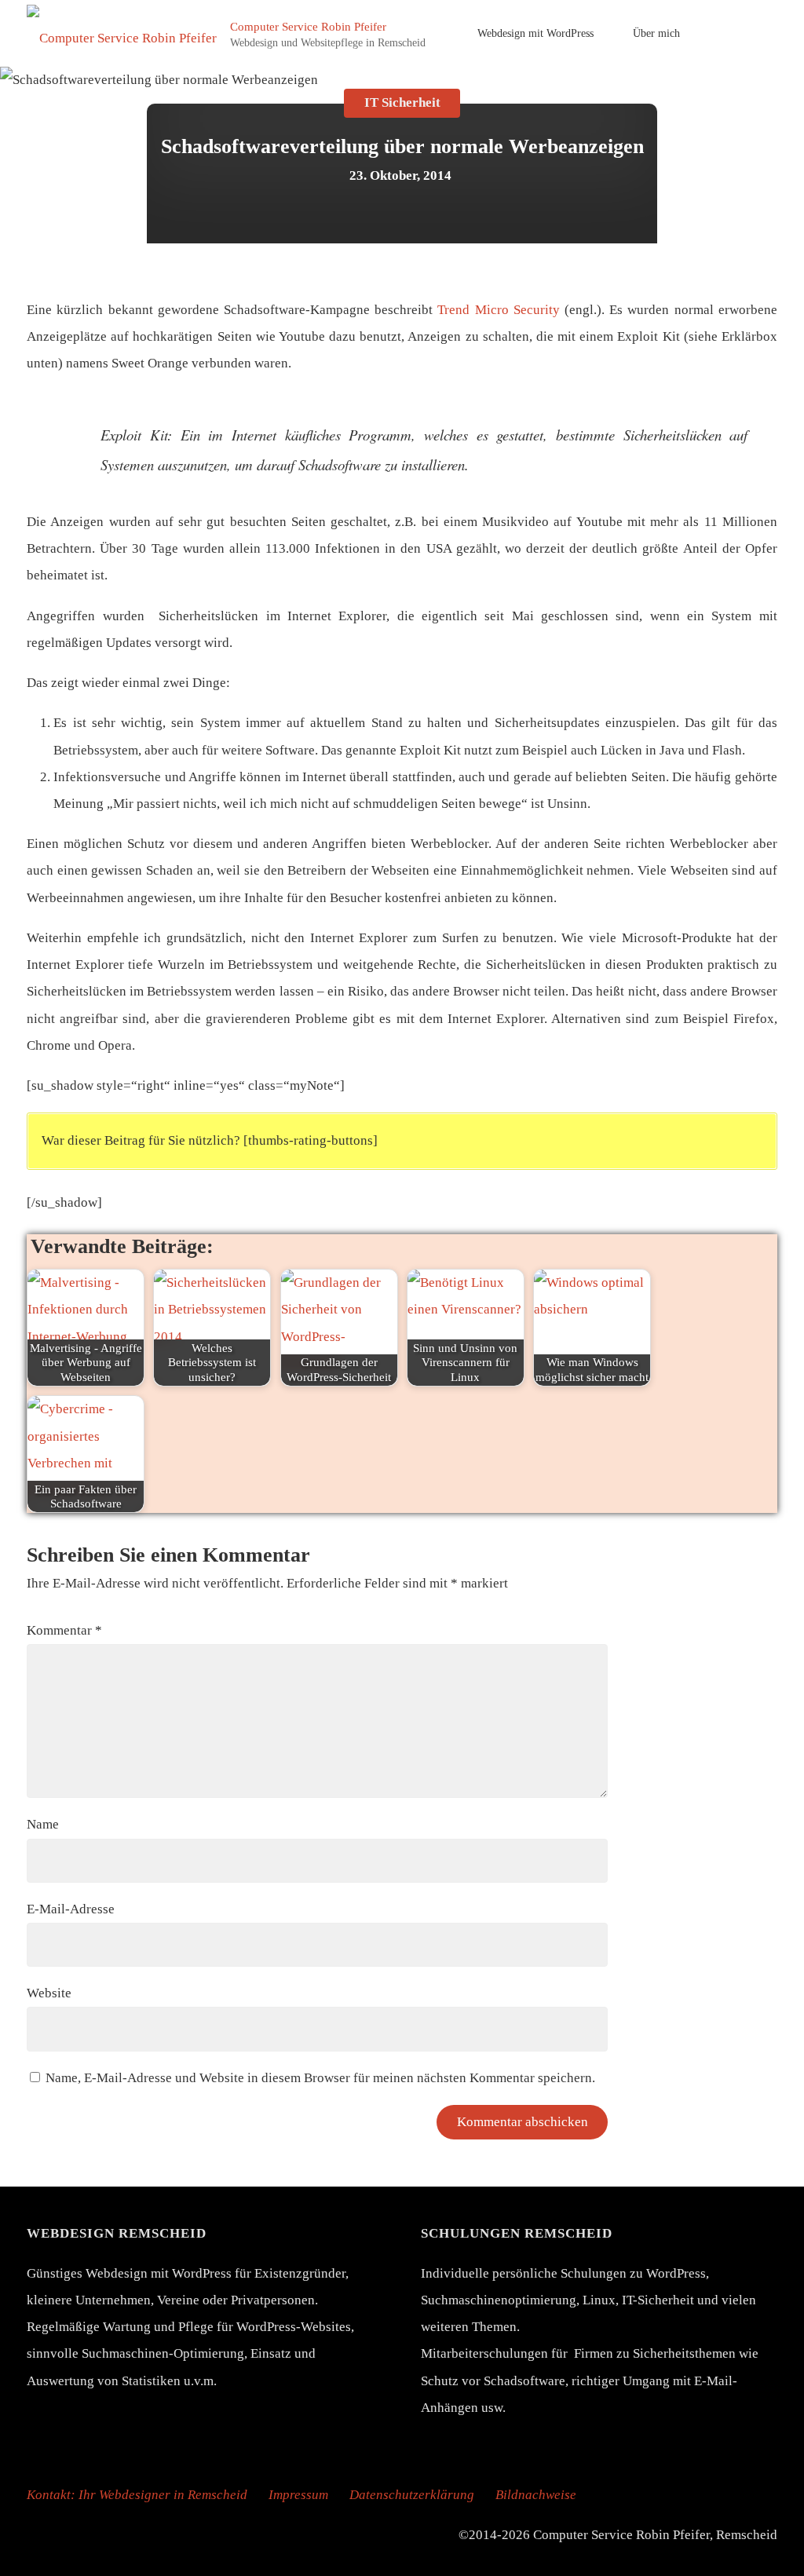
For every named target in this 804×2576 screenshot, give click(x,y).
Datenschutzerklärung (412, 2495)
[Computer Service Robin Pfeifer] (122, 33)
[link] (720, 33)
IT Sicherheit (402, 103)
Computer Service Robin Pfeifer (308, 26)
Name (43, 1824)
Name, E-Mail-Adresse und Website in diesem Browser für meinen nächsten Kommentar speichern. (320, 2078)
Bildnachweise (536, 2495)
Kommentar (64, 1630)
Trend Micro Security (498, 310)
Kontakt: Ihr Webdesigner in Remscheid (137, 2495)
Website (49, 1993)
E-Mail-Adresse (71, 1909)
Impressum (298, 2495)
